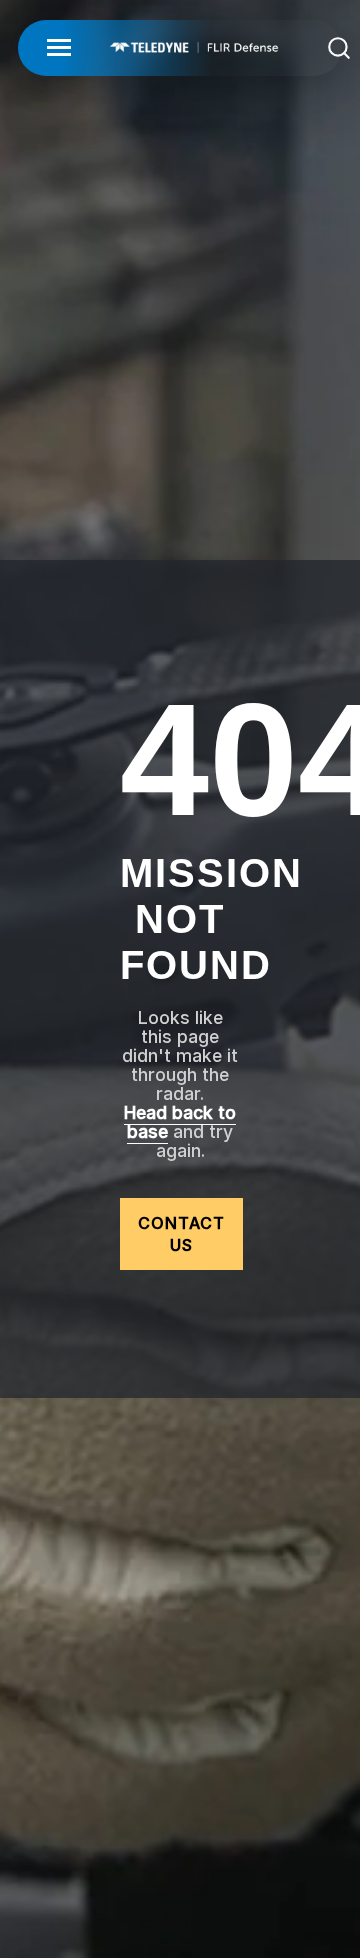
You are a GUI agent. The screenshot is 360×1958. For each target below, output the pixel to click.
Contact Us (181, 1234)
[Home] (194, 47)
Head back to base (180, 1122)
